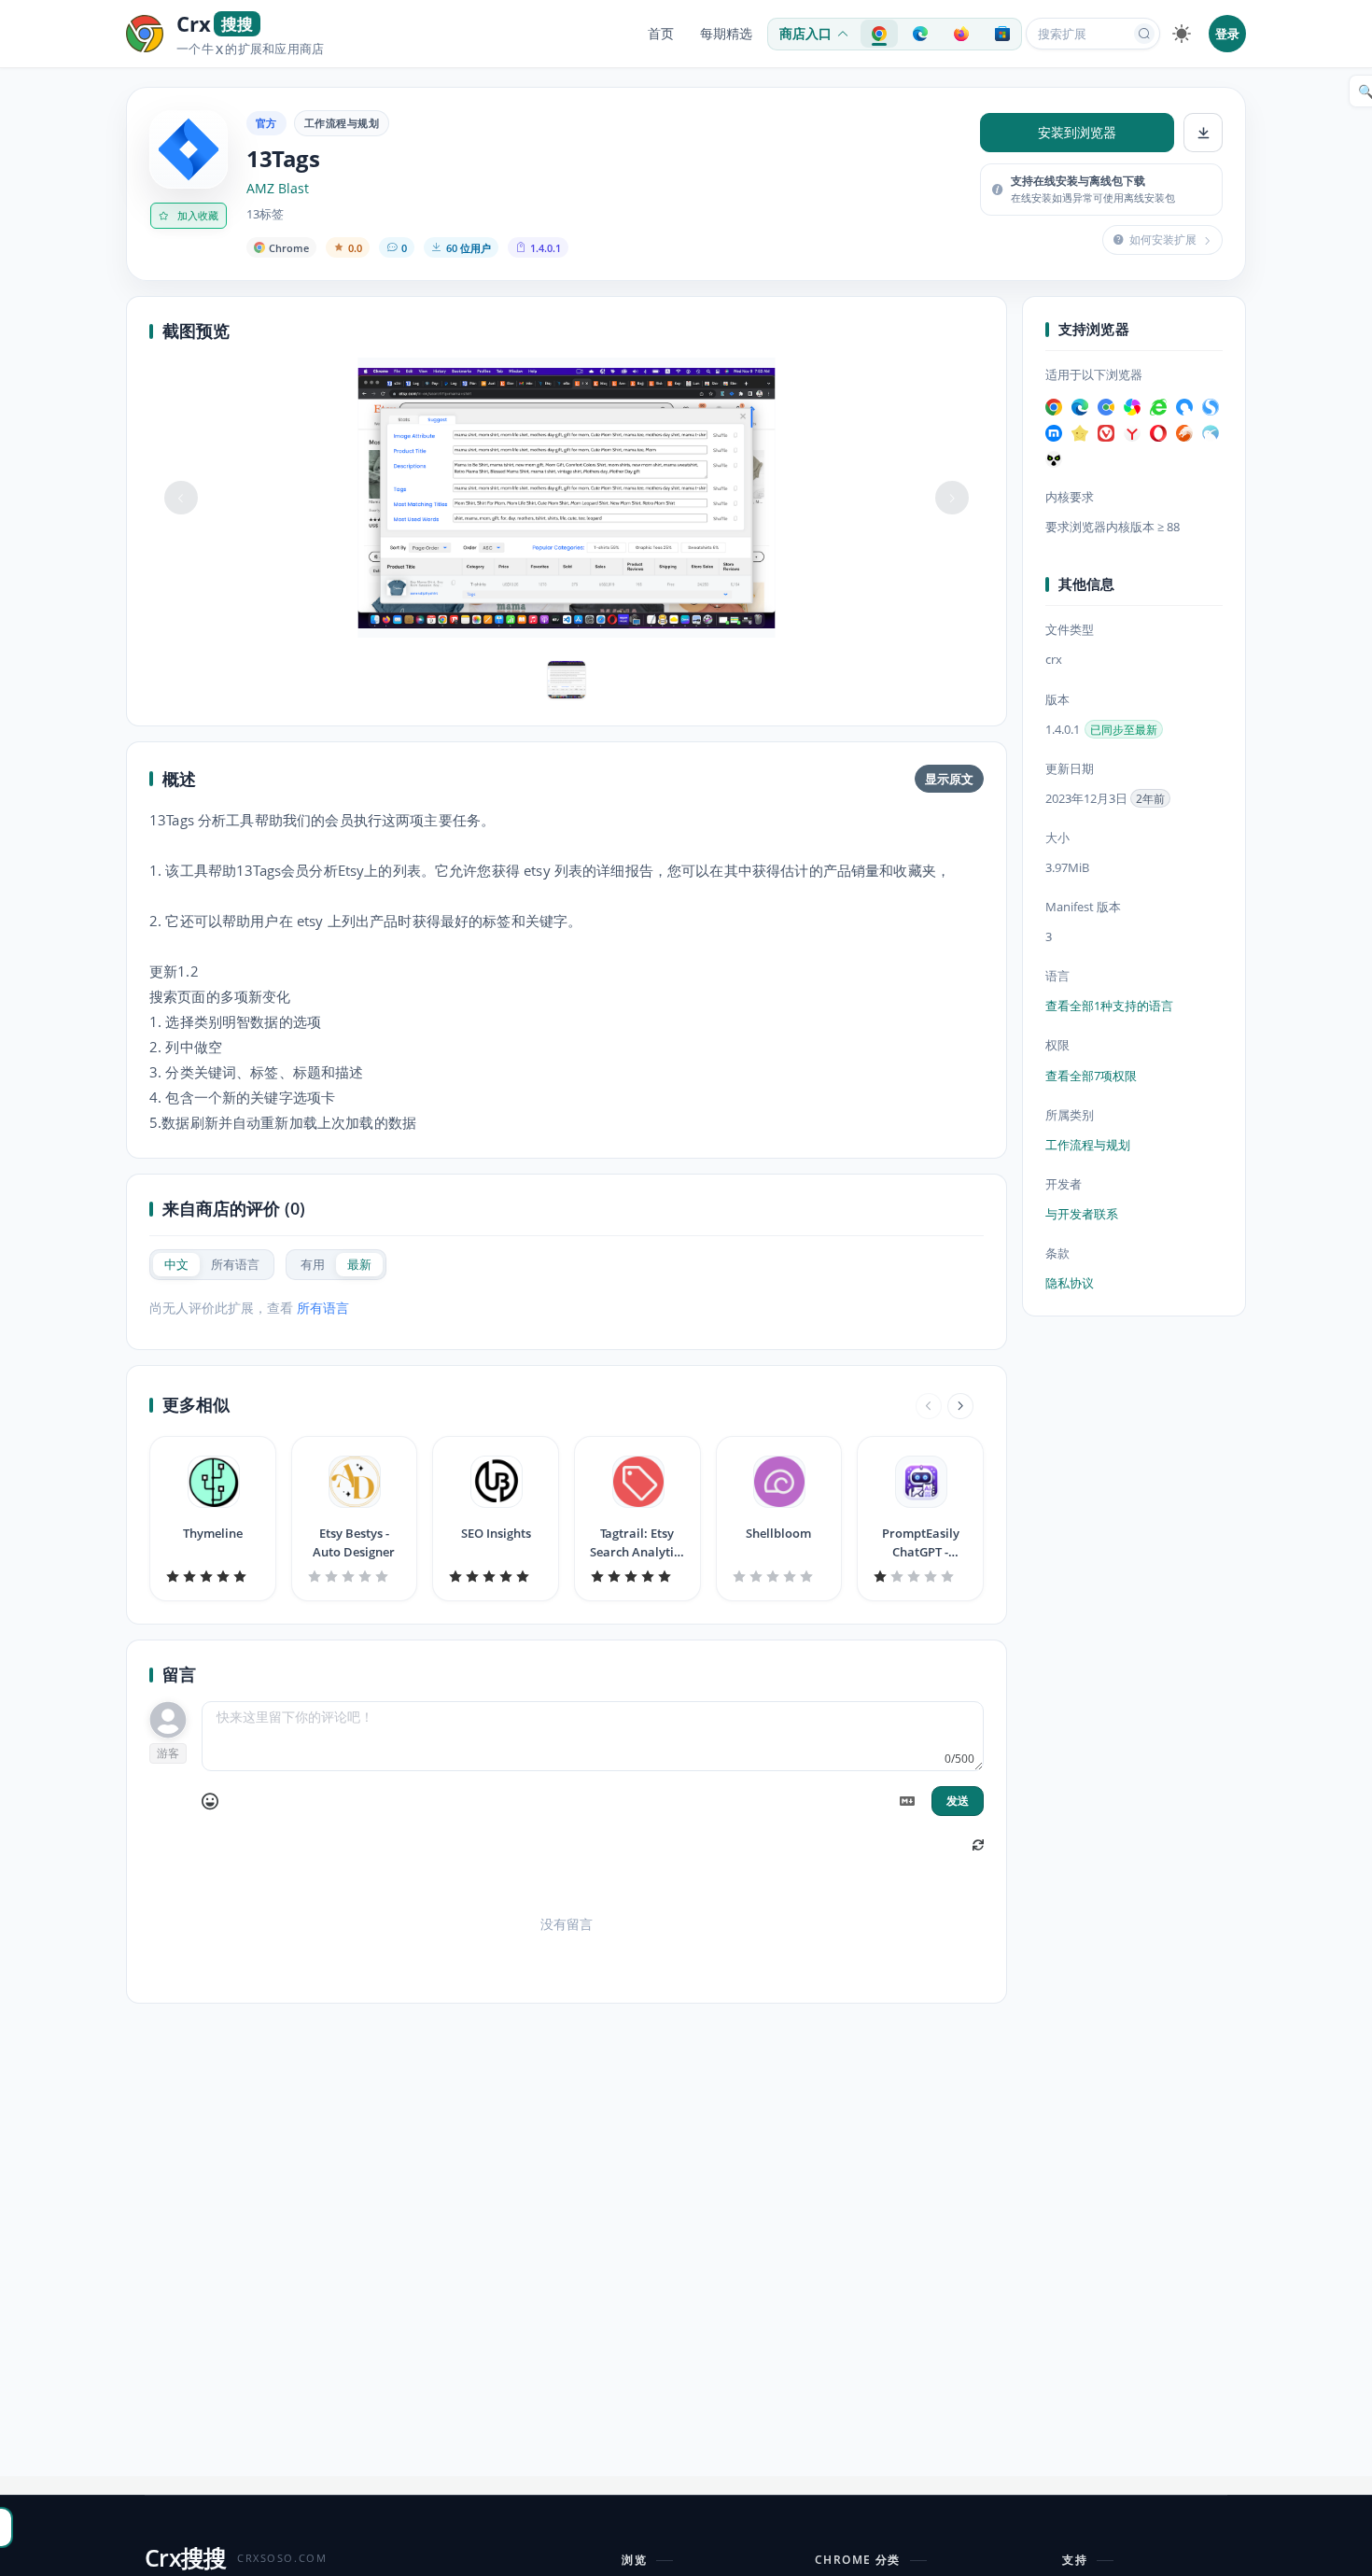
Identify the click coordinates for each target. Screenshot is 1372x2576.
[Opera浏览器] (1158, 433)
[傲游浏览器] (1054, 433)
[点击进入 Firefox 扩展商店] (961, 34)
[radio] (176, 1265)
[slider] (213, 1576)
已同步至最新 (1124, 730)
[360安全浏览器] (1158, 407)
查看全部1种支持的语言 (1109, 1006)
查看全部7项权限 (1091, 1076)
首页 (661, 34)
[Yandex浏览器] (1132, 433)
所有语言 (323, 1308)
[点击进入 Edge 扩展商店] (920, 34)
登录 (1227, 34)
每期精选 (726, 34)
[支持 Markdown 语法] (907, 1801)
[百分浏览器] (1106, 407)
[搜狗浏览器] (1211, 407)
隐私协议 (1070, 1283)
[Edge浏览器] (1080, 407)
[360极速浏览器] (1132, 407)
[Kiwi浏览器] (1211, 433)
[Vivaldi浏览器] (1106, 433)
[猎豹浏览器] (1184, 433)
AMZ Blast (278, 189)
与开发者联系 (1082, 1214)
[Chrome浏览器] (1054, 407)
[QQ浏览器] (1184, 407)
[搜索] (1144, 34)
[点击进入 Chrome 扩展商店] (879, 34)
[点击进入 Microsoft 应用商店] (1002, 34)
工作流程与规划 (342, 123)
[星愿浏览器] (1080, 433)
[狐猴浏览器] (1054, 459)
